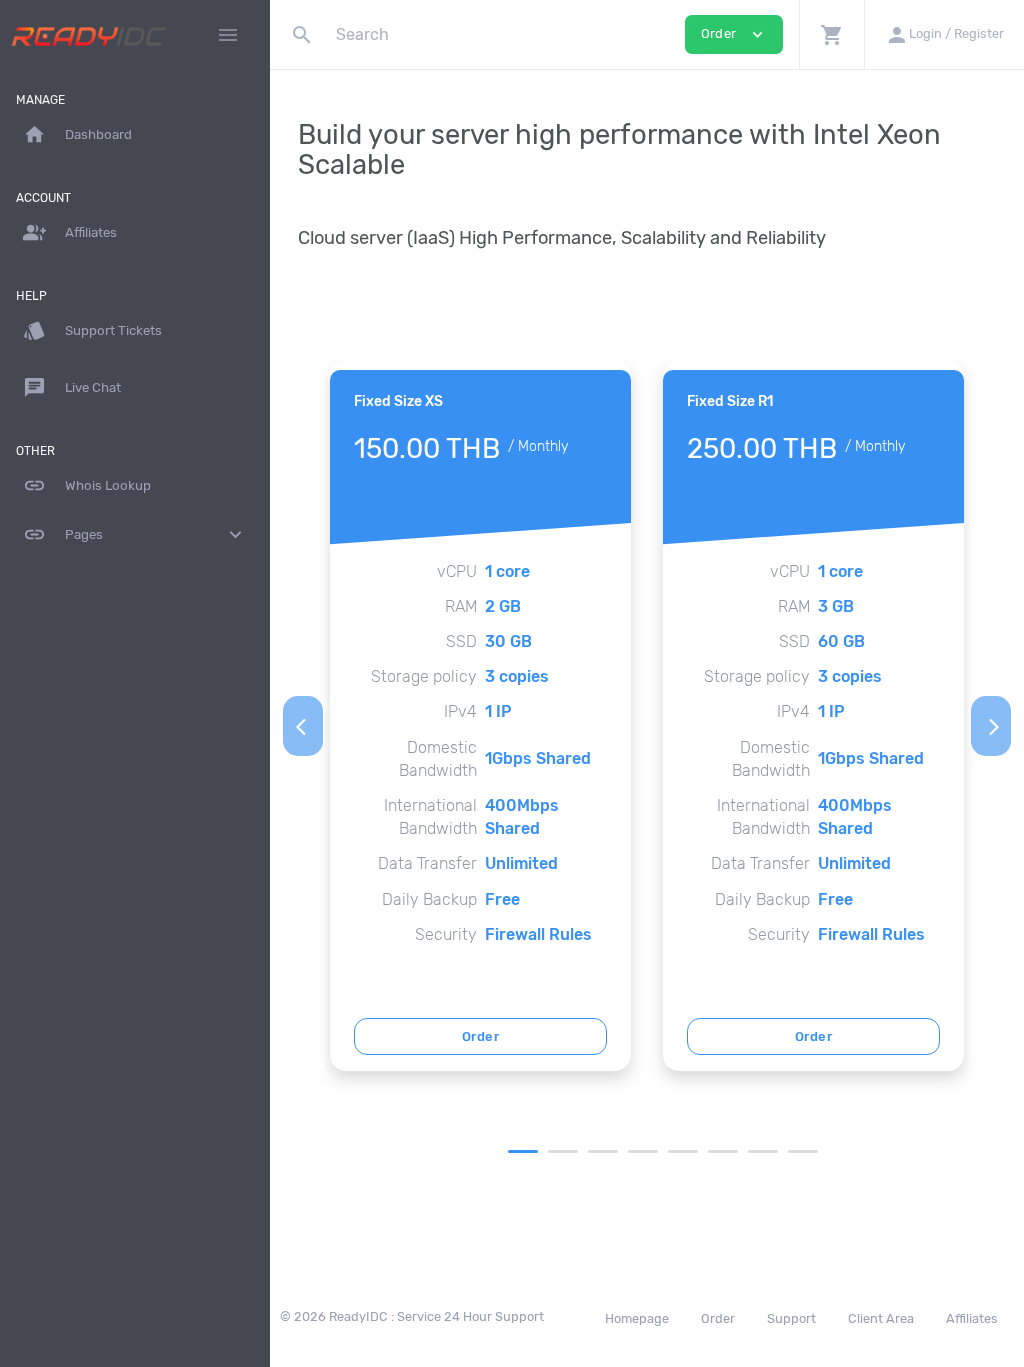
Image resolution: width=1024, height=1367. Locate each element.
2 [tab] (563, 1151)
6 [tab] (723, 1151)
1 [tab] (523, 1151)
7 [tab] (763, 1151)
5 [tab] (683, 1151)
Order (480, 1036)
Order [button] (734, 34)
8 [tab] (803, 1151)
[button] (831, 34)
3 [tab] (603, 1151)
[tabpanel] (480, 715)
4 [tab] (643, 1151)
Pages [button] (135, 534)
